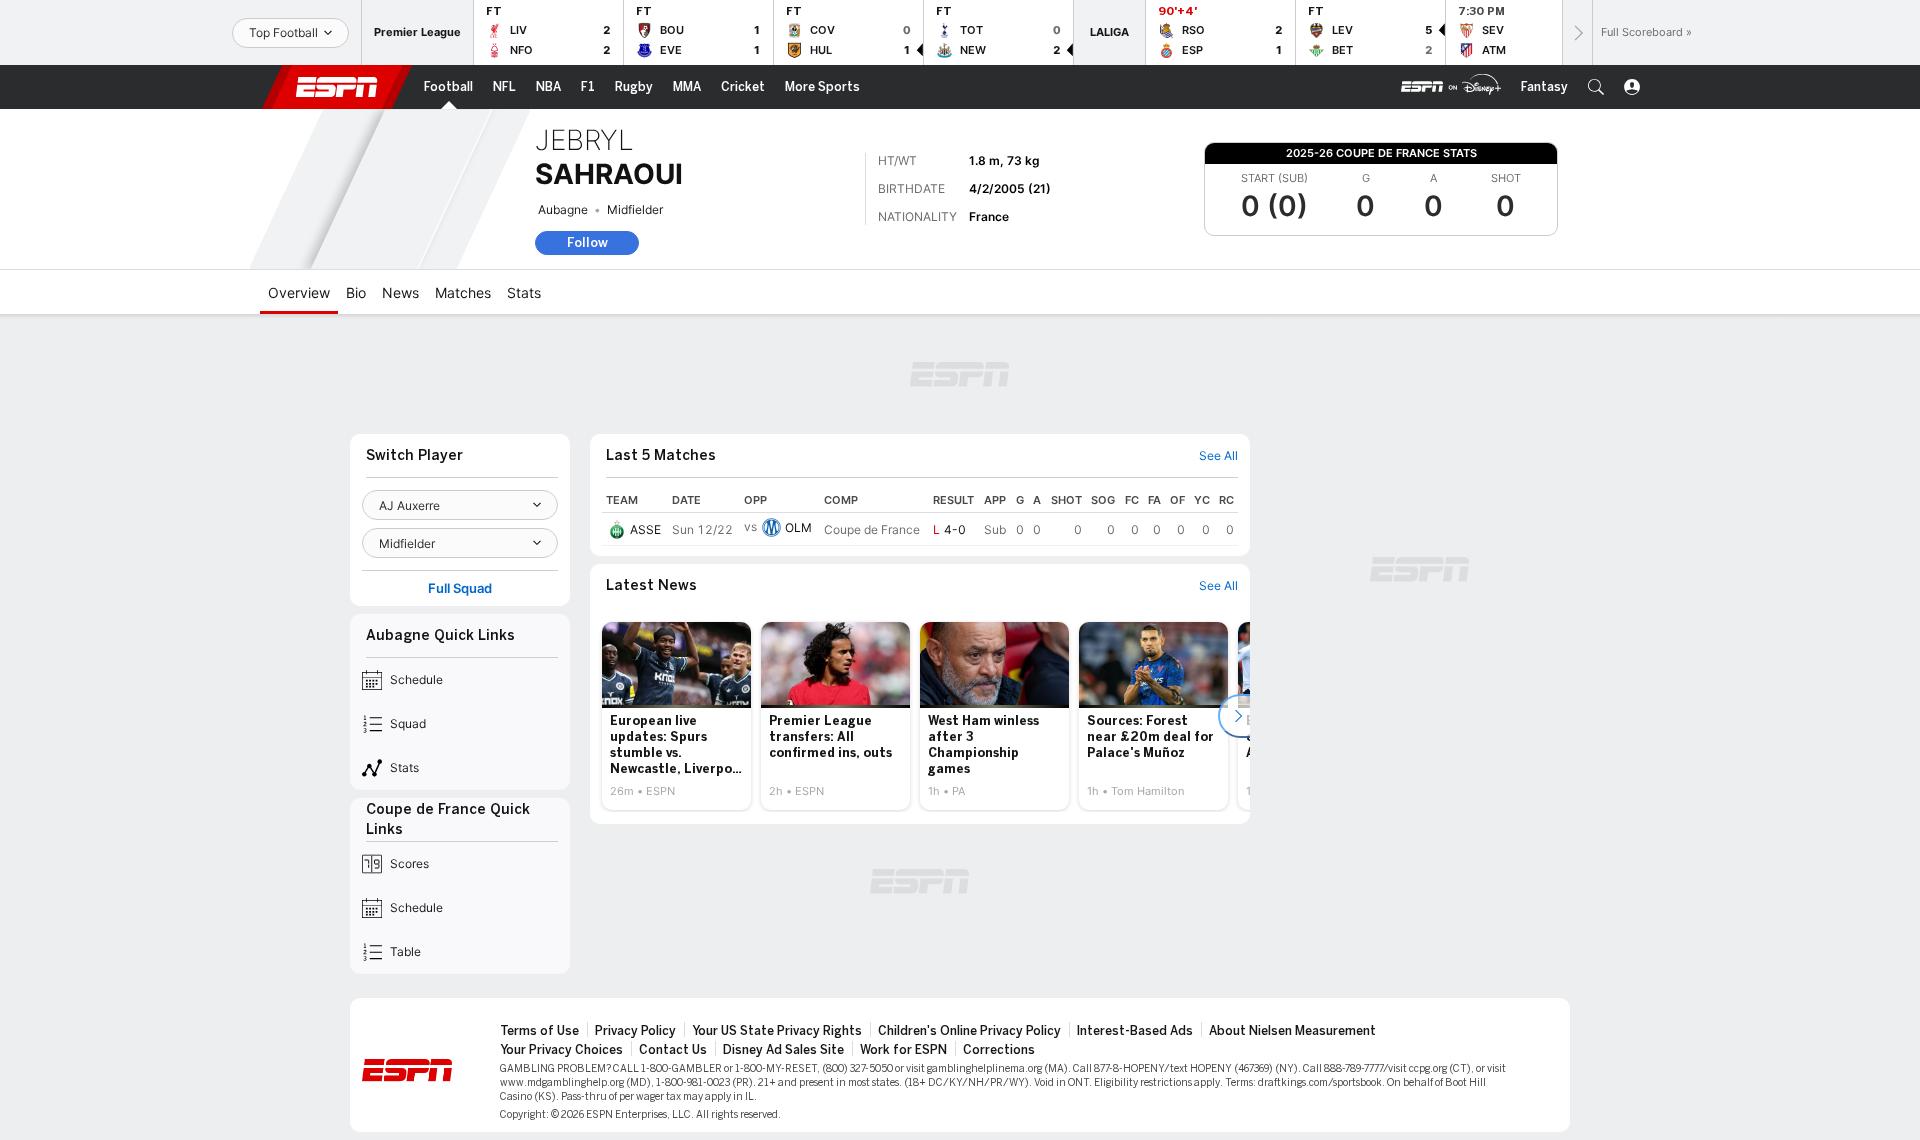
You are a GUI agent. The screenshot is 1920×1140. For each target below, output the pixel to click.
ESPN (337, 87)
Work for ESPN (903, 1050)
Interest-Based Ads (1135, 1031)
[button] (1596, 87)
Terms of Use (539, 1031)
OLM (798, 527)
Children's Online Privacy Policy (969, 1031)
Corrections (999, 1050)
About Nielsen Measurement (1292, 1031)
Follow (587, 242)
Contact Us (673, 1050)
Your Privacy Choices (561, 1050)
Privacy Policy (635, 1031)
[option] (676, 716)
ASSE (645, 529)
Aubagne (563, 209)
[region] (920, 517)
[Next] (1577, 32)
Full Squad (460, 588)
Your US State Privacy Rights (777, 1031)
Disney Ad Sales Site (783, 1050)
